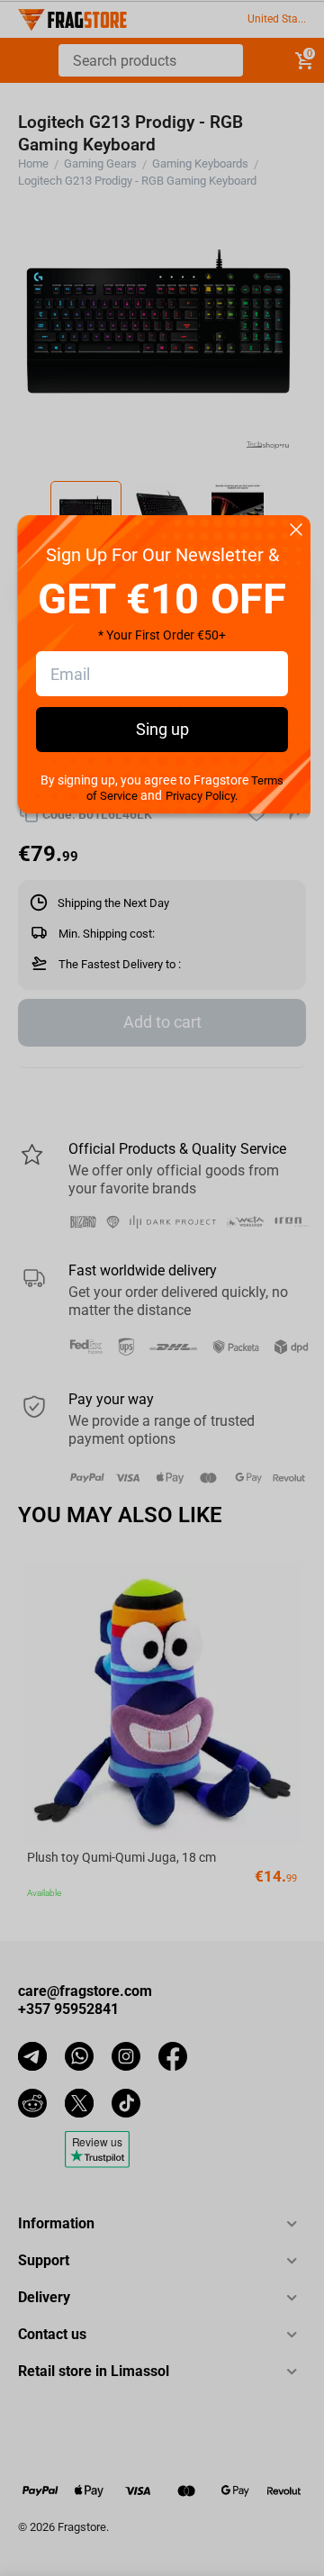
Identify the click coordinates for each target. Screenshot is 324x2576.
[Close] (296, 531)
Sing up (162, 729)
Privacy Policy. (202, 796)
